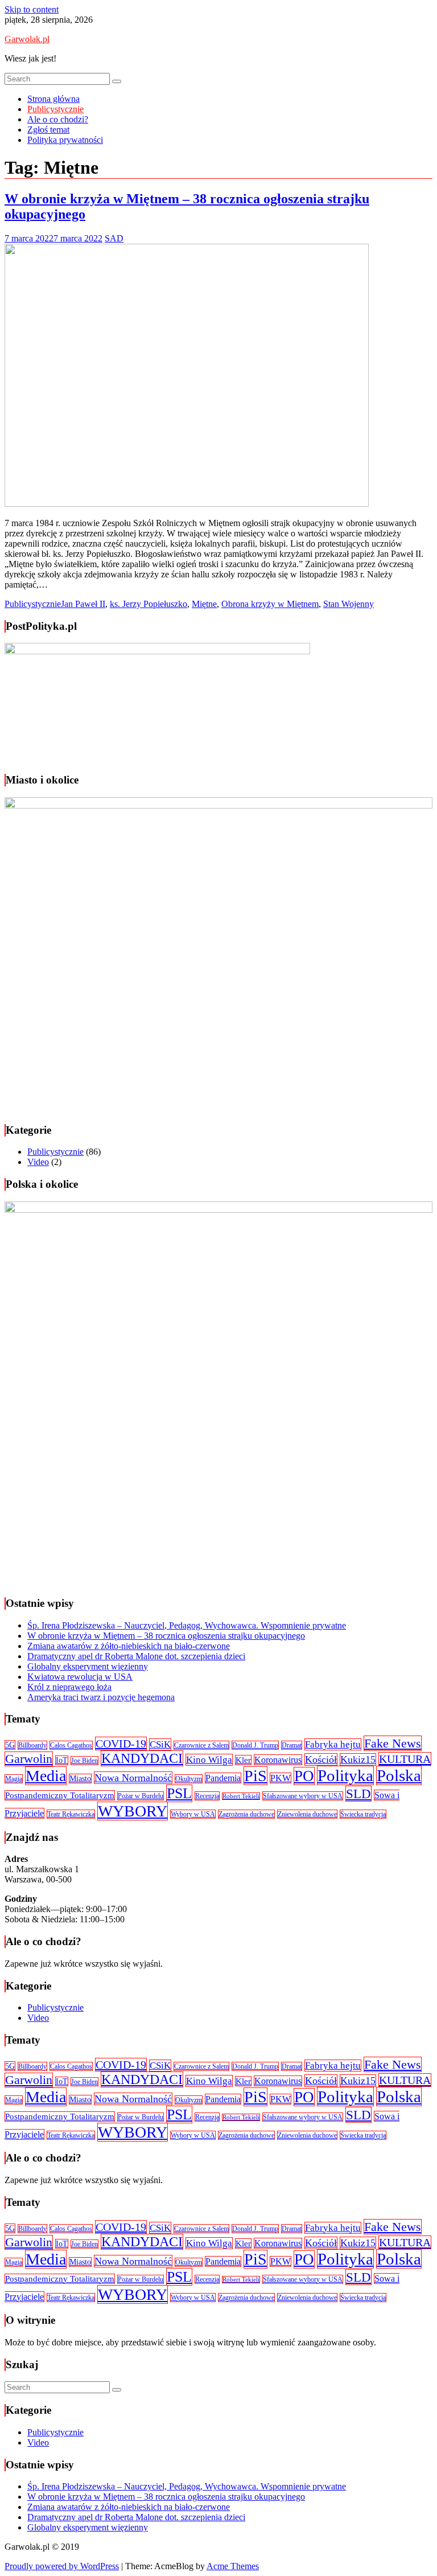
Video (38, 1162)
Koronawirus (278, 1760)
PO (304, 1776)
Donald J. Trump (255, 1745)
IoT (62, 1760)
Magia (14, 1779)
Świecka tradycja (363, 1814)
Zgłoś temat (48, 130)
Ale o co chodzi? (58, 119)
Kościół (321, 1759)
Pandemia (223, 1778)
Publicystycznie (55, 109)
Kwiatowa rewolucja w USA (80, 1677)
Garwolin (29, 1759)
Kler (243, 1760)
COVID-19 (121, 1744)
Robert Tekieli (241, 1796)
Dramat (292, 1745)
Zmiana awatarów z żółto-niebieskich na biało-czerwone (129, 1646)
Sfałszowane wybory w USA (303, 1796)
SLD (358, 1794)
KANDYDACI (142, 1758)
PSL (179, 1793)
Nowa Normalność (133, 1778)
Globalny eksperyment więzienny (88, 1666)
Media (46, 1776)
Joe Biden (84, 1761)
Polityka (345, 1775)
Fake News (393, 1743)
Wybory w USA (193, 1814)
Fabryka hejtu (333, 1744)
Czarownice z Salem (201, 1745)
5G (10, 1745)
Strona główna (53, 99)
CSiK (160, 1744)
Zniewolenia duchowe (307, 1814)
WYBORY (133, 1811)
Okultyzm (189, 1779)
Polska (399, 1775)
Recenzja (207, 1796)
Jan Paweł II (83, 604)
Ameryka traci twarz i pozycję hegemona (101, 1697)
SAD (114, 238)
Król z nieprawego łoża (69, 1687)
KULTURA (405, 1759)
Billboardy (32, 1745)
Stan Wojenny (349, 604)
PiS (255, 1776)
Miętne (204, 604)
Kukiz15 (358, 1759)
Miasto (80, 1779)
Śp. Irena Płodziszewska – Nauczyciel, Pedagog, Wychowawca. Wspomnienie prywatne (187, 1625)
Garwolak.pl (27, 39)
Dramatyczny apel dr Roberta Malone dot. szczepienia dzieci (136, 1656)
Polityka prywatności (65, 140)
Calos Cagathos (71, 1745)
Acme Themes (233, 2566)
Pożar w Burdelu (141, 1796)
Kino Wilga (209, 1760)
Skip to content (32, 9)
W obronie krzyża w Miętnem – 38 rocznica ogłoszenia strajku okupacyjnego (166, 1636)
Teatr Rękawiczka (71, 1814)
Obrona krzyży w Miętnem (270, 604)
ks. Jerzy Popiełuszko (149, 604)
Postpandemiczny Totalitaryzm (60, 1795)
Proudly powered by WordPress (62, 2566)
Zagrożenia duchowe (246, 1814)
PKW (281, 1778)
